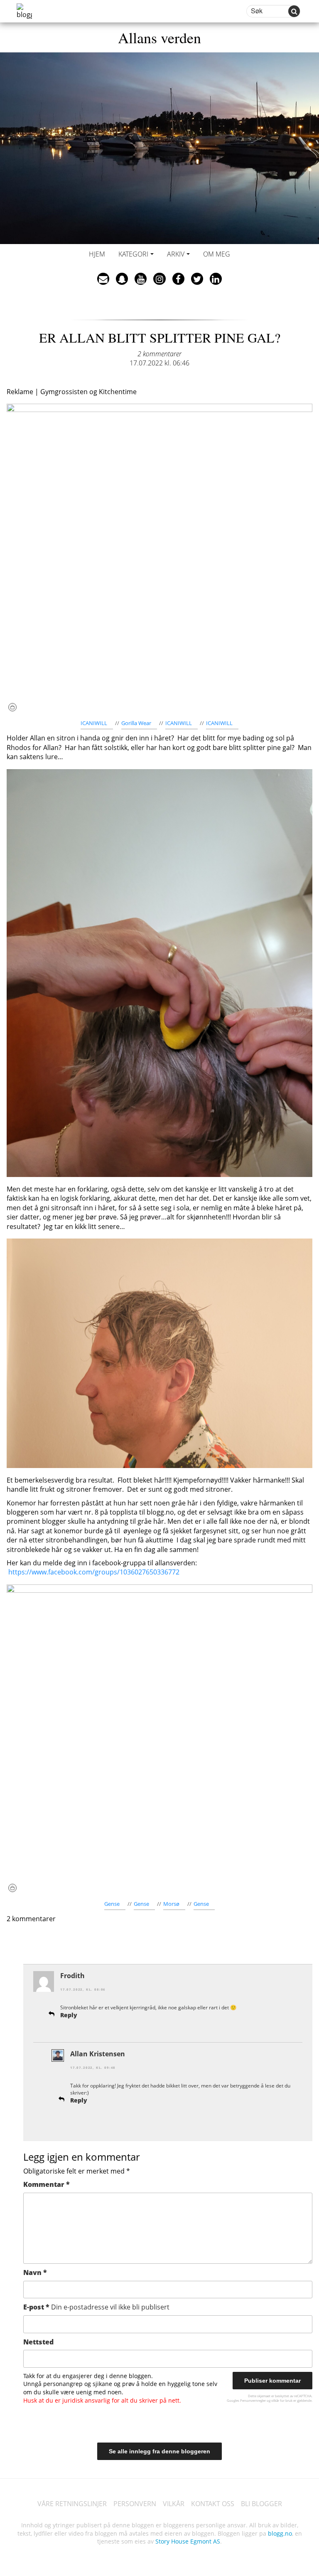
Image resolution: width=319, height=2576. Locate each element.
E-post (96, 2307)
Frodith (72, 1976)
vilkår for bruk (282, 2400)
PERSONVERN (135, 2504)
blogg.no (280, 2533)
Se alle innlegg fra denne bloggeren (159, 2451)
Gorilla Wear (136, 723)
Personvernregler (253, 2400)
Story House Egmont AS (188, 2541)
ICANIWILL (94, 723)
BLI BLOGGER (261, 2504)
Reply (69, 2015)
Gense (112, 1904)
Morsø (171, 1904)
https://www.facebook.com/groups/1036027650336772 (94, 1572)
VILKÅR (174, 2504)
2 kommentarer (159, 354)
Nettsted (38, 2342)
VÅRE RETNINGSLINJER (72, 2504)
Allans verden (159, 37)
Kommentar (47, 2184)
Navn (35, 2273)
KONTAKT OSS (213, 2504)
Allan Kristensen (98, 2054)
